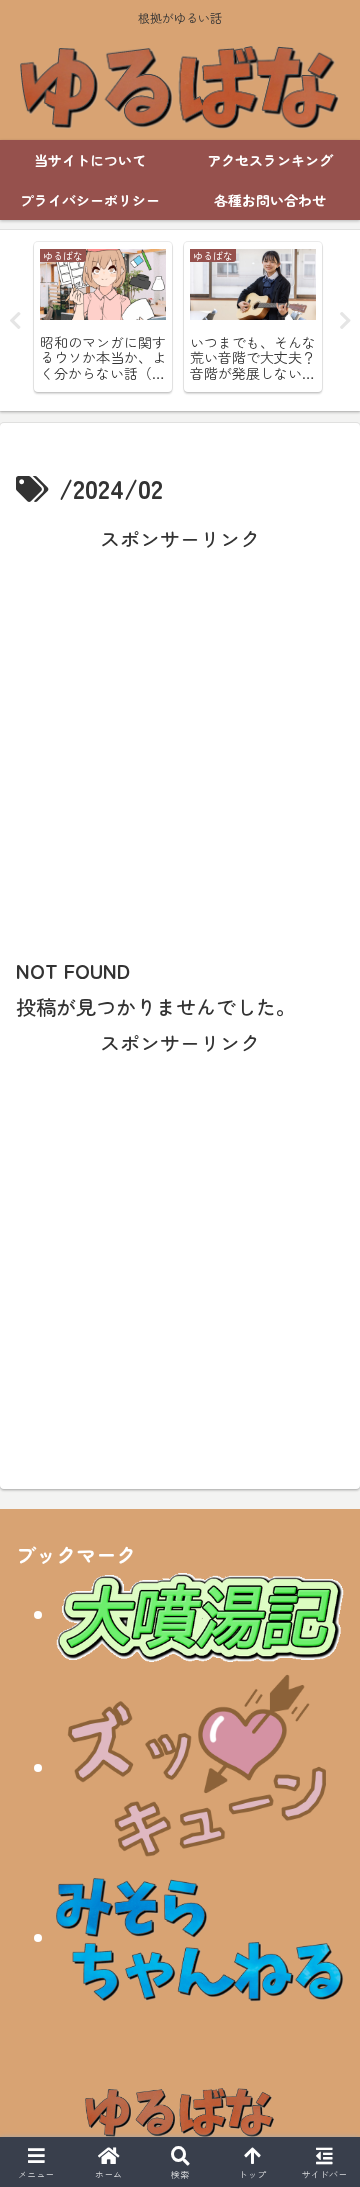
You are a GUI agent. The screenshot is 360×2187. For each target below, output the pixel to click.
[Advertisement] (180, 737)
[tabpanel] (103, 317)
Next (345, 321)
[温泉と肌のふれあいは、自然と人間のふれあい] (200, 1613)
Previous (15, 321)
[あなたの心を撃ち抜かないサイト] (200, 1766)
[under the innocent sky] (200, 1936)
